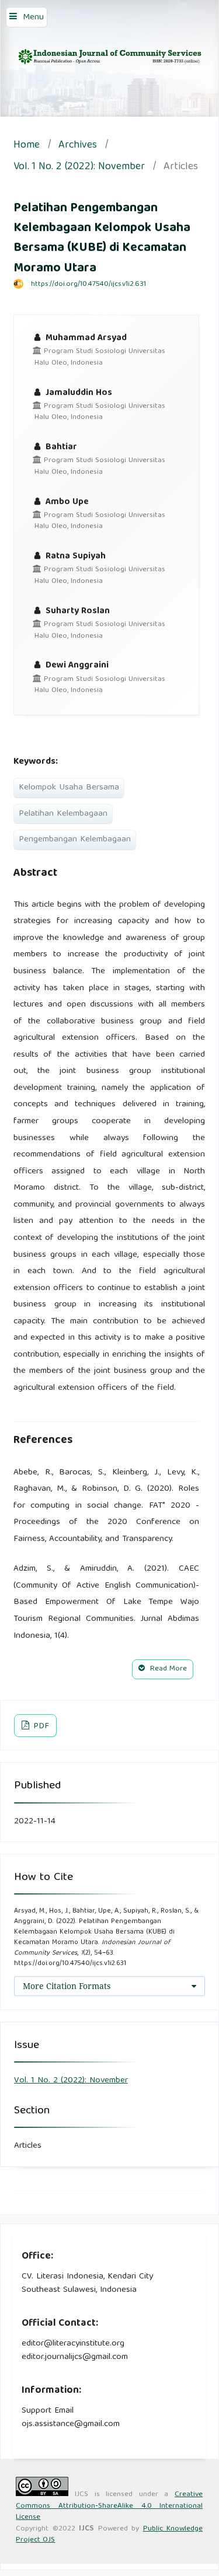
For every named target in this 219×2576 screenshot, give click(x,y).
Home (27, 146)
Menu (33, 18)
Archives (78, 146)
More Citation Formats (67, 1986)
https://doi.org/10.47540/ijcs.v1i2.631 (88, 284)
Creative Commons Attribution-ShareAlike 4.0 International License (109, 2506)
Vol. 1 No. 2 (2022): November (79, 168)
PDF (40, 1726)
